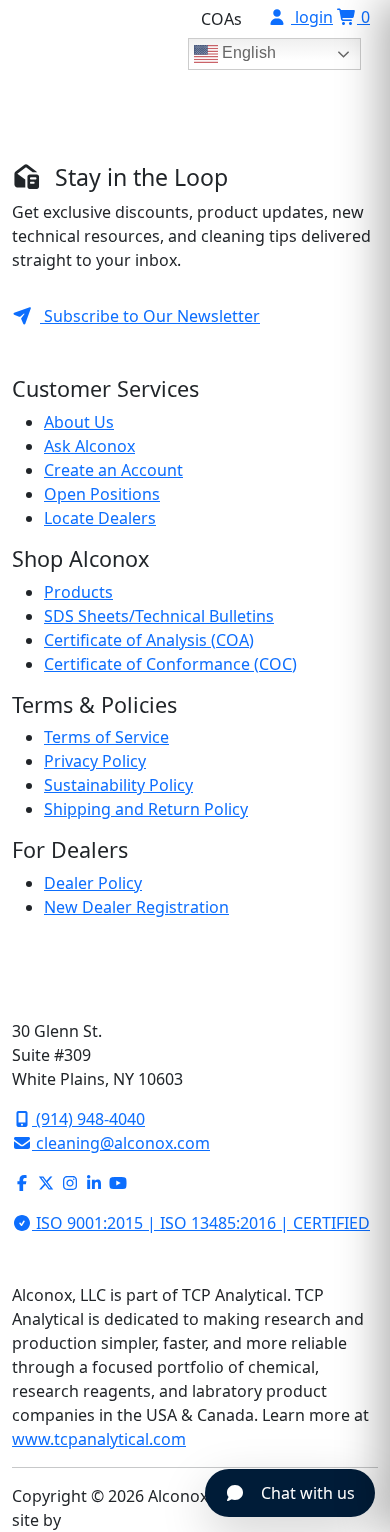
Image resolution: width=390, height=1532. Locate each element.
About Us (79, 422)
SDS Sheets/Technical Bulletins (159, 616)
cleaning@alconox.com (121, 1143)
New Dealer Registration (136, 907)
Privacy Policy (95, 761)
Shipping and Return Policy (146, 809)
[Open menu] (348, 117)
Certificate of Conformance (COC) (170, 664)
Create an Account (113, 470)
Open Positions (102, 494)
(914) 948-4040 (88, 1119)
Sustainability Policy (118, 785)
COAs (221, 19)
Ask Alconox (89, 446)
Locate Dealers (100, 518)
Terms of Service (106, 737)
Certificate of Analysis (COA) (149, 640)
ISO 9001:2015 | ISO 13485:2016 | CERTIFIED (201, 1223)
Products (78, 592)
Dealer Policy (93, 883)
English (247, 52)
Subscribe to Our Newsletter (150, 316)
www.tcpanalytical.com (99, 1439)
